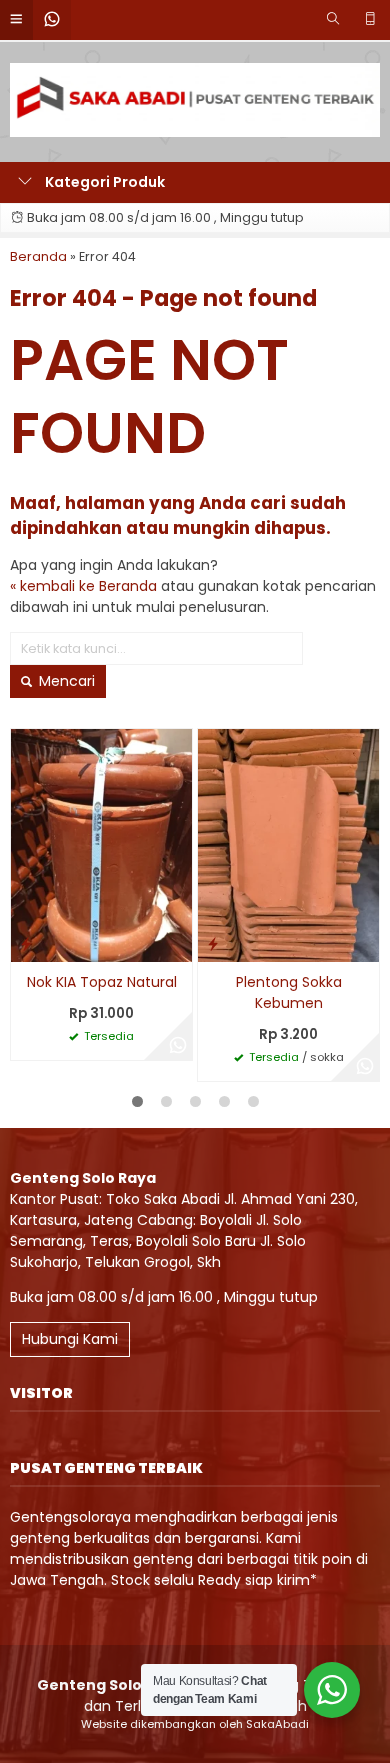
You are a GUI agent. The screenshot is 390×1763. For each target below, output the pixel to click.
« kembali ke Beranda (83, 586)
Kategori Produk (103, 182)
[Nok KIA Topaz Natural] (101, 845)
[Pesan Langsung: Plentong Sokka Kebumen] (213, 943)
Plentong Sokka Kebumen (289, 992)
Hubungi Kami (70, 1339)
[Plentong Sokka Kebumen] (288, 845)
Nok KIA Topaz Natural (102, 982)
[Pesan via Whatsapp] (178, 1046)
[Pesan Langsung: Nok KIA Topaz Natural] (26, 943)
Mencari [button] (65, 681)
